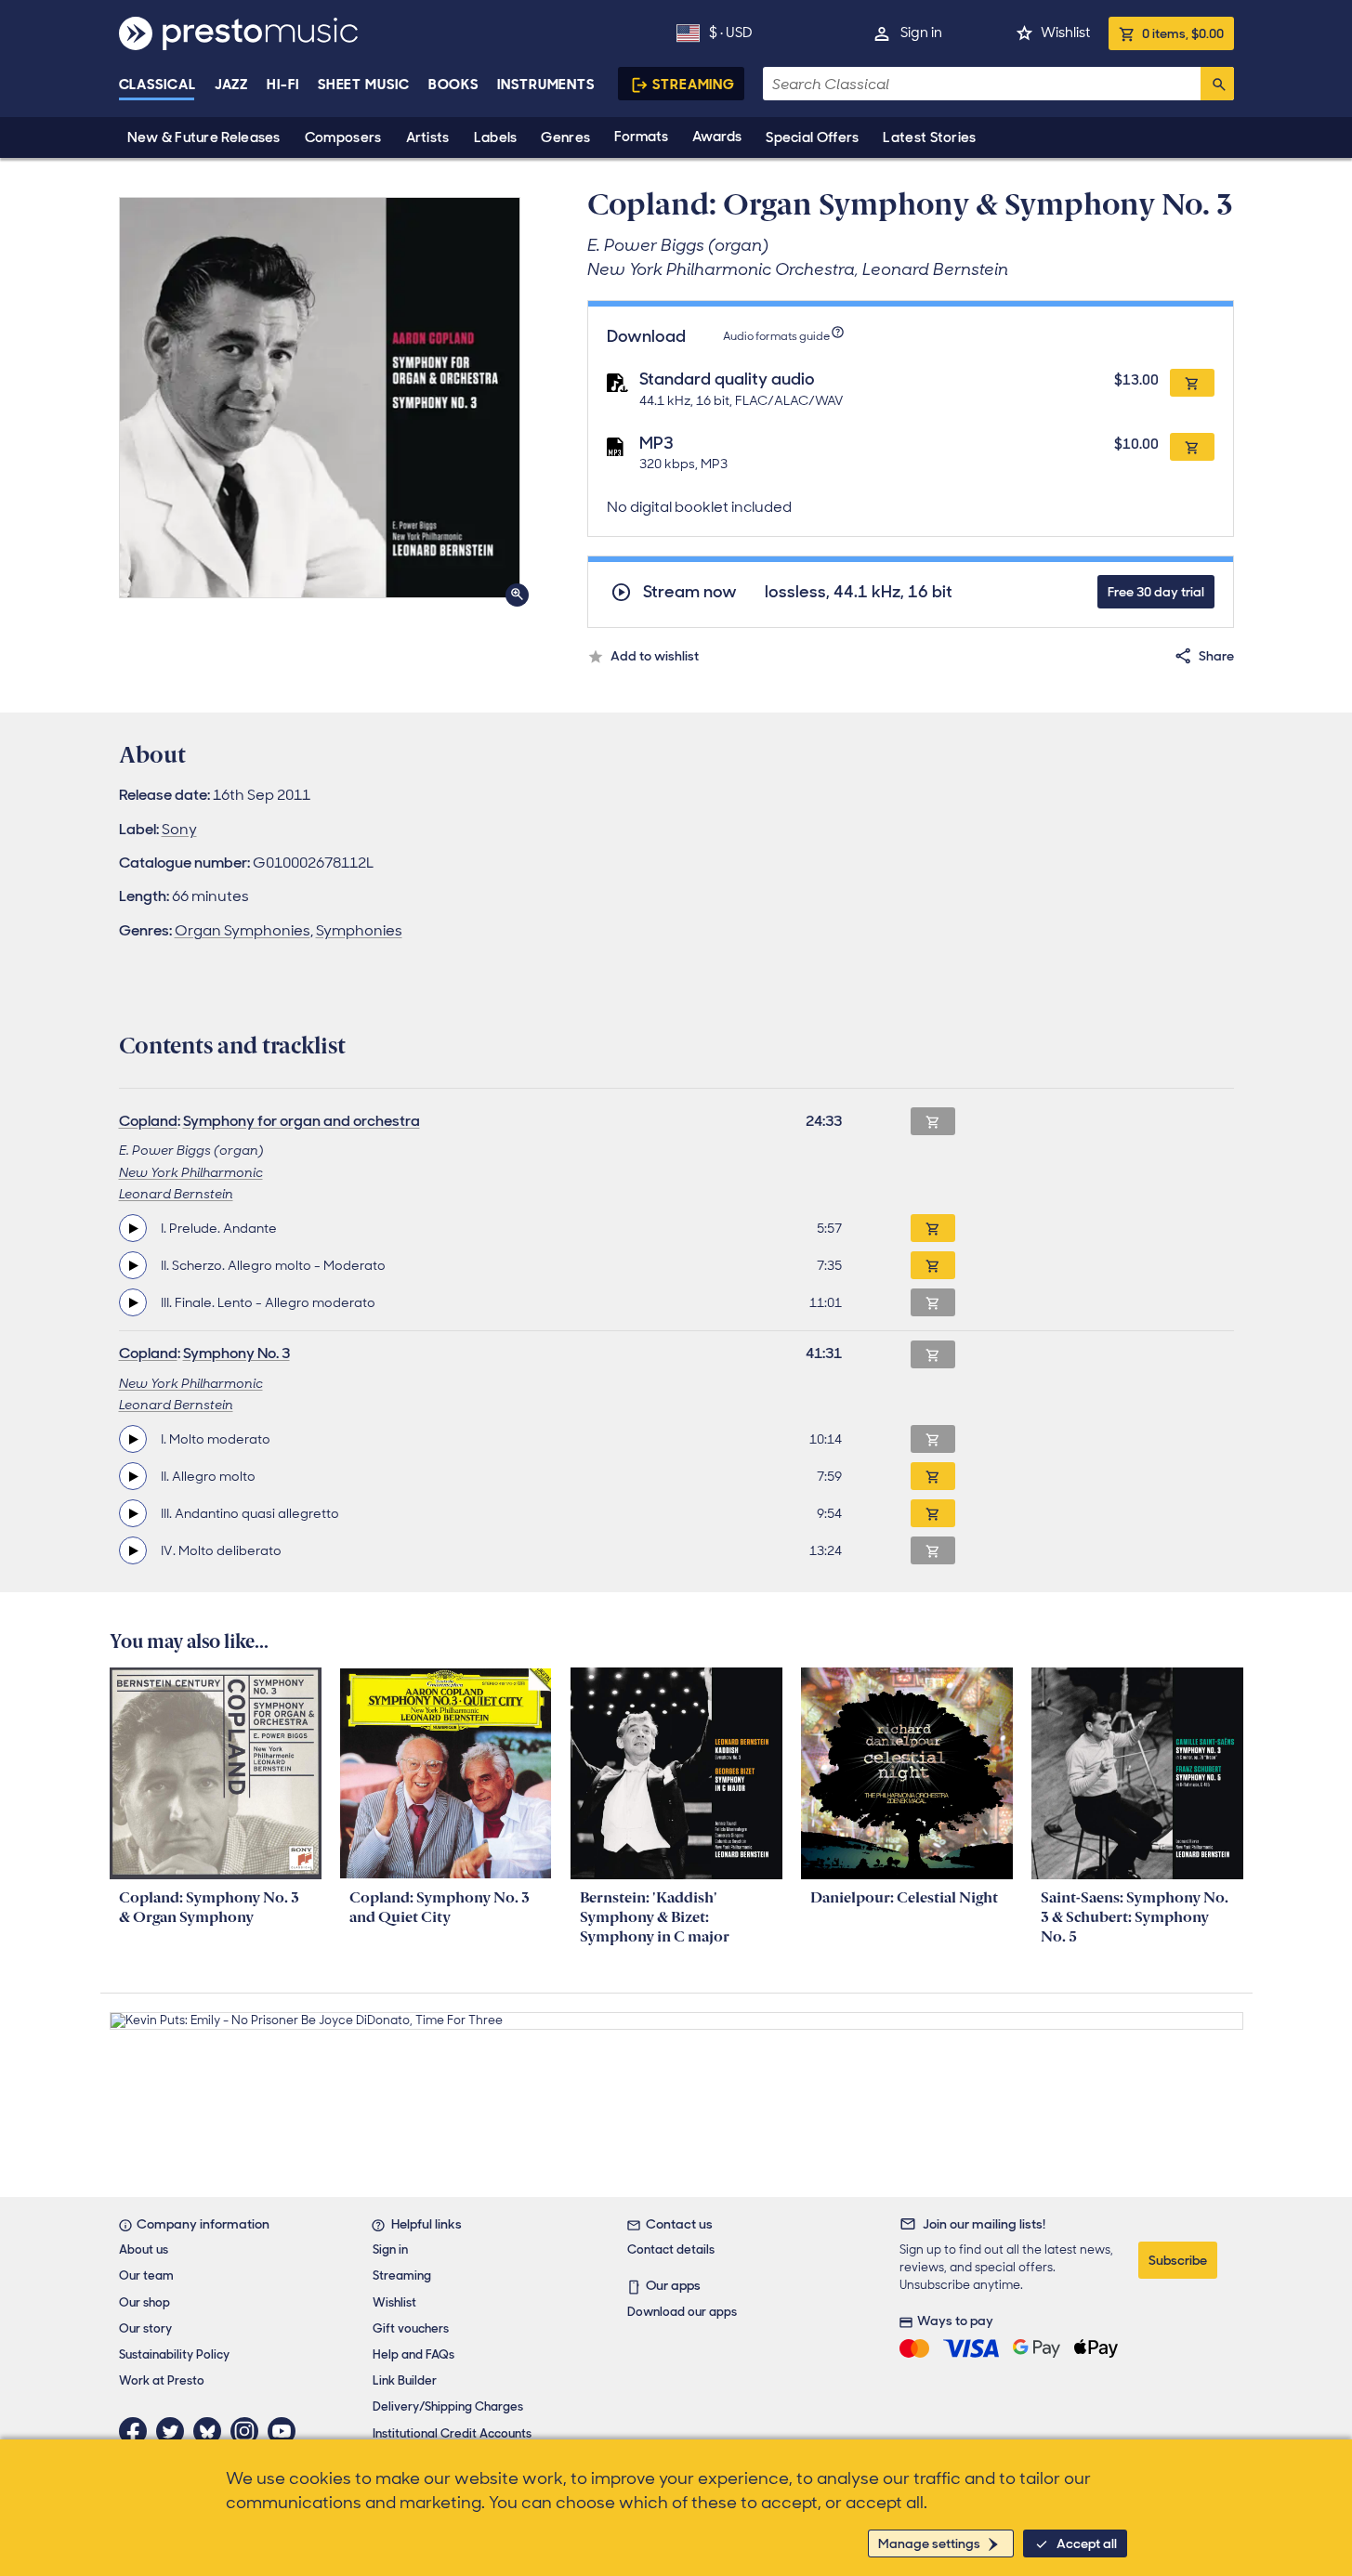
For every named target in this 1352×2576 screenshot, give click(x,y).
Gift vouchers (411, 2328)
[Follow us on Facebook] (138, 2431)
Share (1216, 656)
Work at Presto (162, 2380)
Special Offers (812, 137)
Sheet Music (364, 85)
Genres (565, 137)
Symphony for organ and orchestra (302, 1121)
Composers (343, 137)
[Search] (1217, 84)
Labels (496, 137)
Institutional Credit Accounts (452, 2433)
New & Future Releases (204, 137)
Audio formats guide (776, 336)
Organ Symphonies (243, 930)
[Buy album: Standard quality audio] (1192, 383)
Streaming (694, 85)
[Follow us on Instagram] (249, 2431)
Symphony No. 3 (236, 1353)
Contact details (671, 2249)
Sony (179, 829)
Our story (145, 2328)
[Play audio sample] (133, 1228)
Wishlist (1065, 33)
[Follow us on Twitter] (175, 2431)
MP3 (656, 443)
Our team (146, 2275)
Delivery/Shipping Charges (448, 2406)
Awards (717, 137)
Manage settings (929, 2543)
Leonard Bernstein (176, 1194)
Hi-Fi (283, 85)
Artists (428, 137)
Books (454, 85)
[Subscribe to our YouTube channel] (286, 2431)
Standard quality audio (727, 379)
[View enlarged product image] (320, 398)
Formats (641, 137)
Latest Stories (929, 137)
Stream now (690, 592)
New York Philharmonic (191, 1172)
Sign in (921, 33)
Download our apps (682, 2312)
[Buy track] (933, 1228)
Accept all (1087, 2543)
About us (144, 2249)
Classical (158, 85)
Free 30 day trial (1156, 592)
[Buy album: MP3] (1192, 447)
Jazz (232, 85)
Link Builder (405, 2380)
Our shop (144, 2302)
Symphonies (359, 930)
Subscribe (1178, 2260)
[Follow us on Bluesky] (212, 2431)
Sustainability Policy (174, 2354)
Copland (148, 1121)
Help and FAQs (413, 2354)
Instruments (546, 85)
